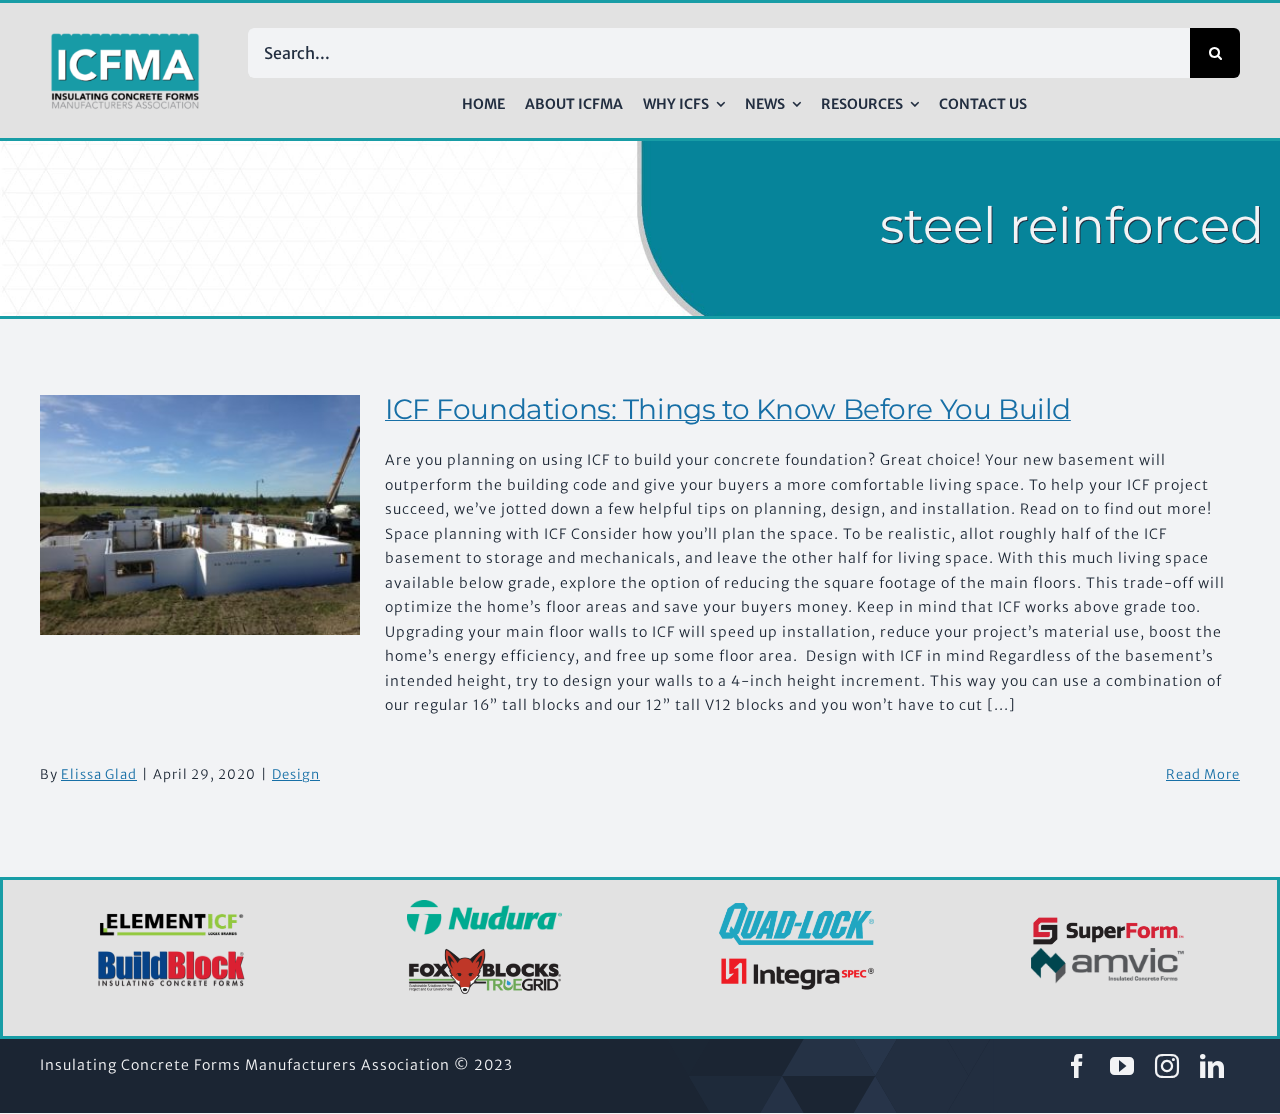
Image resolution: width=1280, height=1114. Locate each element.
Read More (1203, 774)
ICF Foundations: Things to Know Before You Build (728, 409)
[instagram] (1167, 1066)
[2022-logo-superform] (1108, 920)
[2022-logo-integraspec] (796, 962)
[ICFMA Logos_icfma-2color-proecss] (125, 40)
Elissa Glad (99, 774)
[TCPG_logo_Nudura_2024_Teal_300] (484, 907)
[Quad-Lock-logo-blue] (796, 910)
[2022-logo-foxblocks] (484, 954)
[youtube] (1122, 1066)
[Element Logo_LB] (172, 915)
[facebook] (1077, 1066)
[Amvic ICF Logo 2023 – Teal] (1108, 955)
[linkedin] (1212, 1066)
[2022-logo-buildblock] (172, 957)
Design (296, 774)
